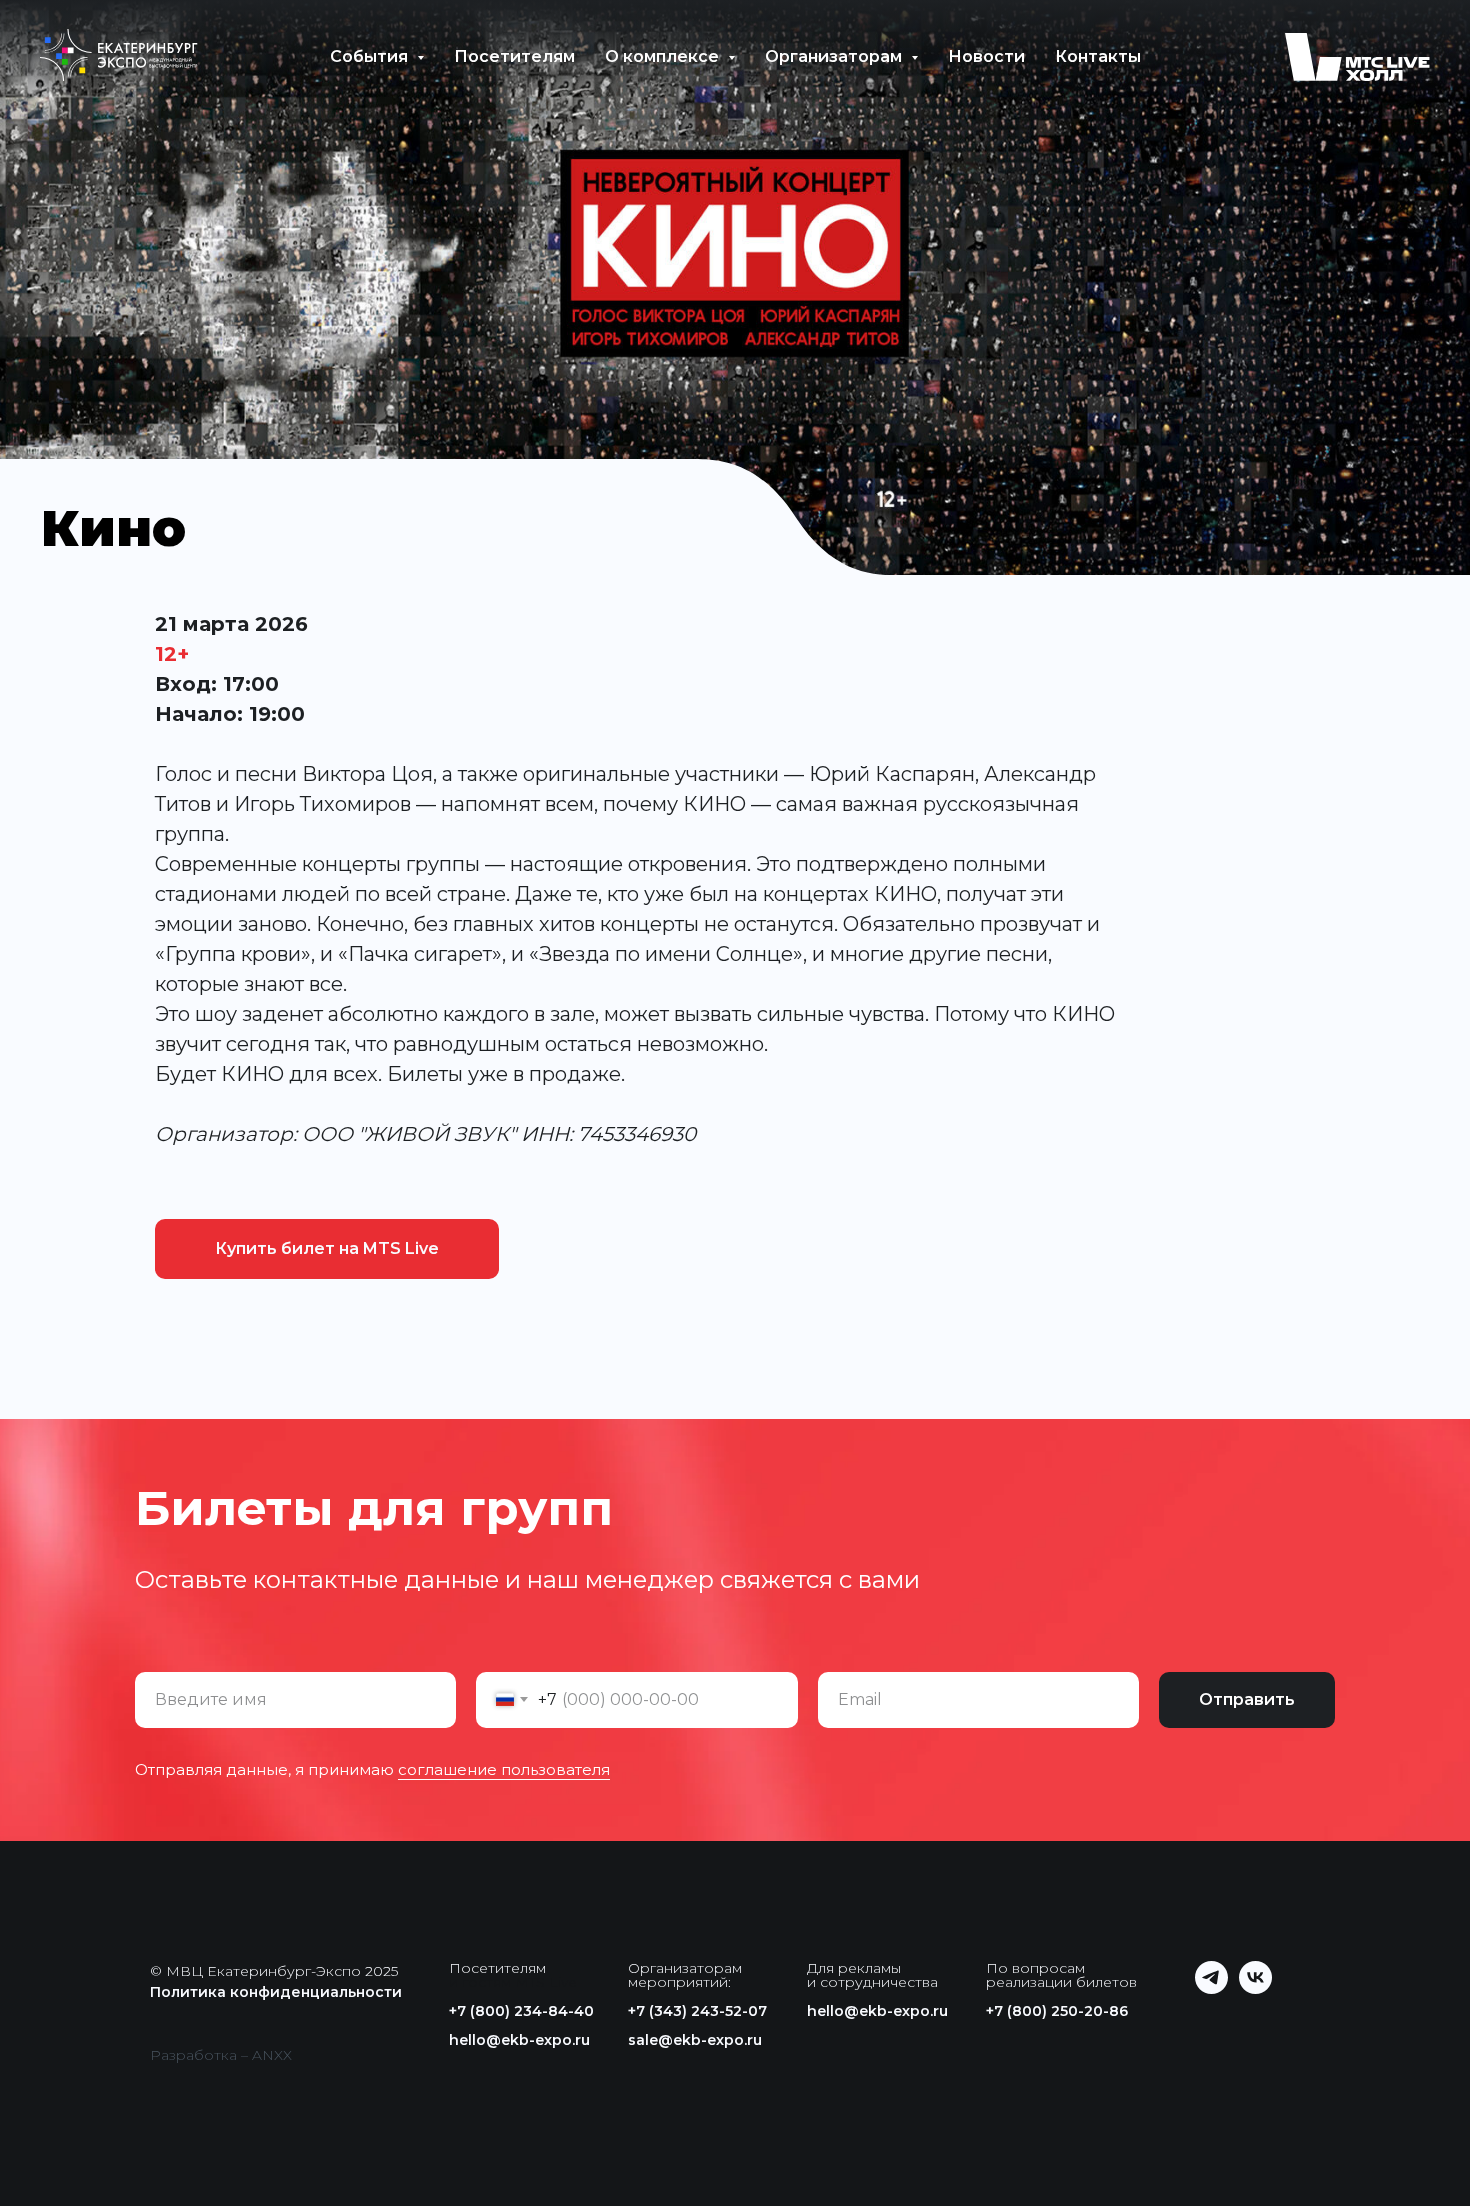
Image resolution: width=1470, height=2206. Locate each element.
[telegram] (1211, 1988)
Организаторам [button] (835, 56)
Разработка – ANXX (221, 2055)
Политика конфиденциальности (276, 1992)
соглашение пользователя (504, 1769)
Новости (986, 56)
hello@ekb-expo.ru (519, 2040)
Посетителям (514, 56)
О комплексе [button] (664, 56)
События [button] (371, 56)
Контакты (1098, 56)
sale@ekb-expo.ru (695, 2040)
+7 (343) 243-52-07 (697, 2011)
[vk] (1255, 1988)
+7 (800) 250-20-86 (1057, 2011)
